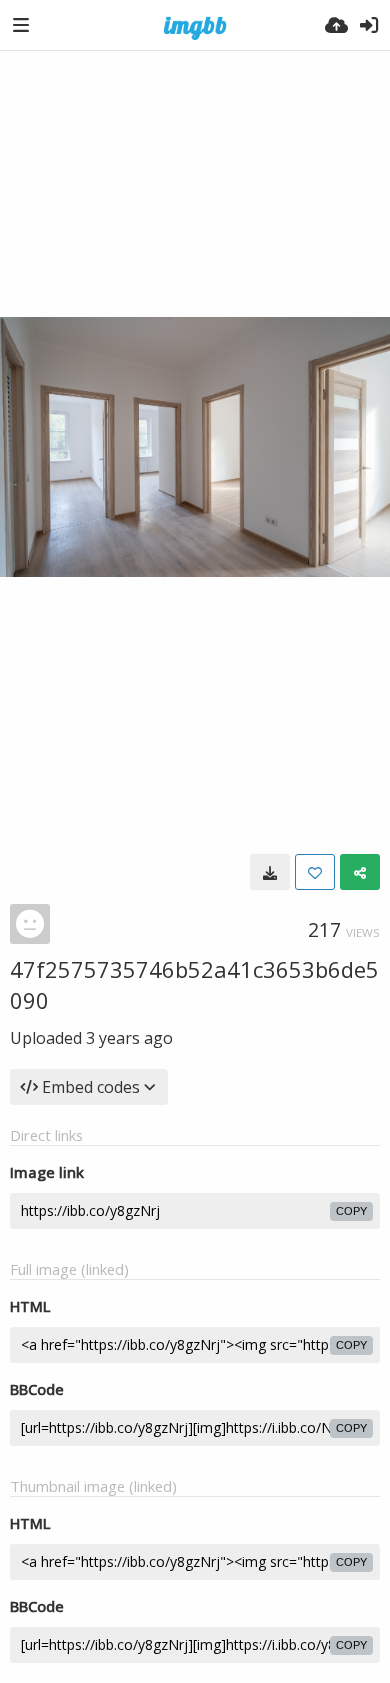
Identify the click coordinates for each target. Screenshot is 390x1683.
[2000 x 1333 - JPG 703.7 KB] (270, 872)
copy (351, 1211)
